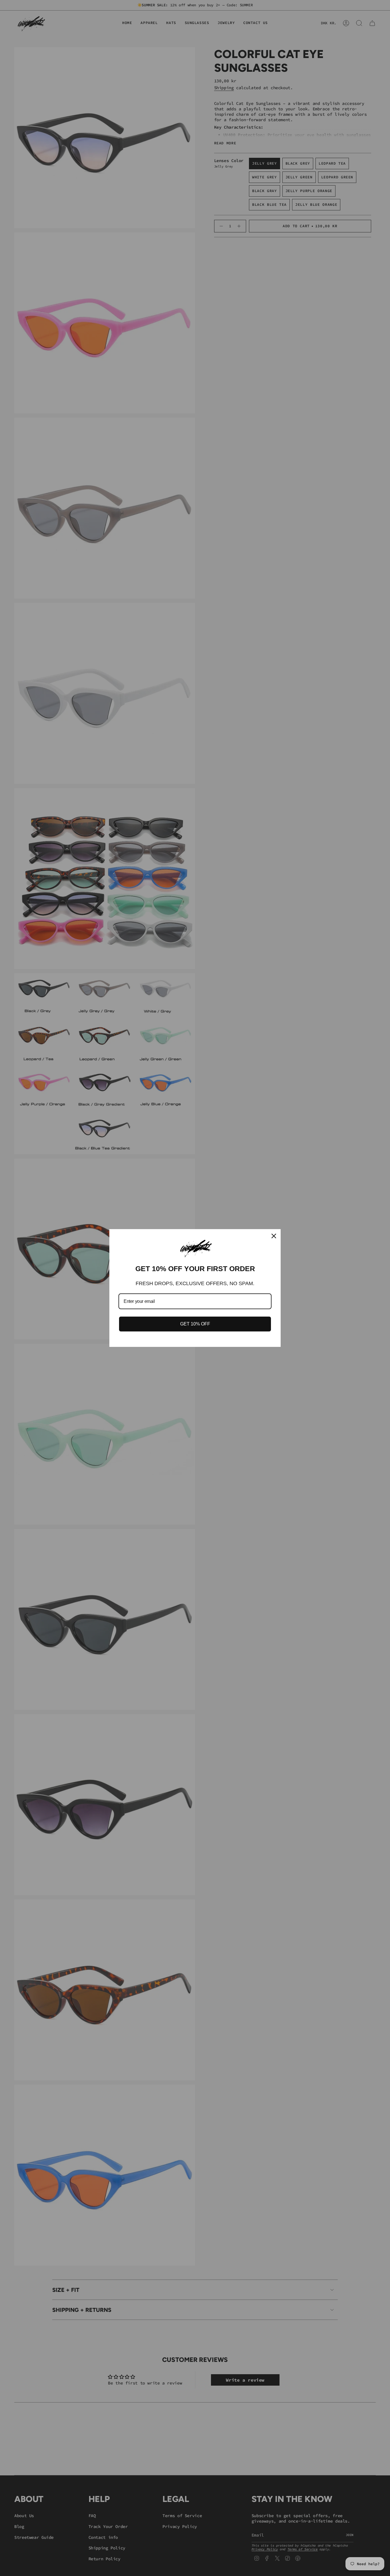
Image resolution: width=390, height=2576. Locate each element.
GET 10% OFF (195, 1324)
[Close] (274, 1236)
